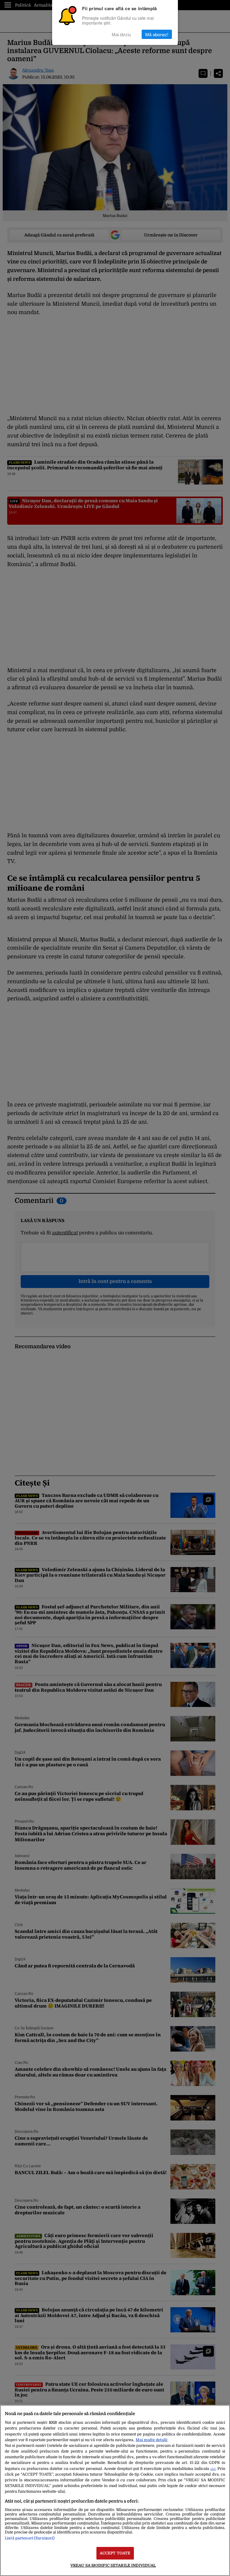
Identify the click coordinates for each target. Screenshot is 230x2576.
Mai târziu (121, 34)
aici (213, 2469)
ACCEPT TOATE (115, 2553)
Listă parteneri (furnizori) (30, 2538)
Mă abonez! (157, 34)
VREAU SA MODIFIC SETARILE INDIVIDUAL (113, 2565)
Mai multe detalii (152, 2440)
